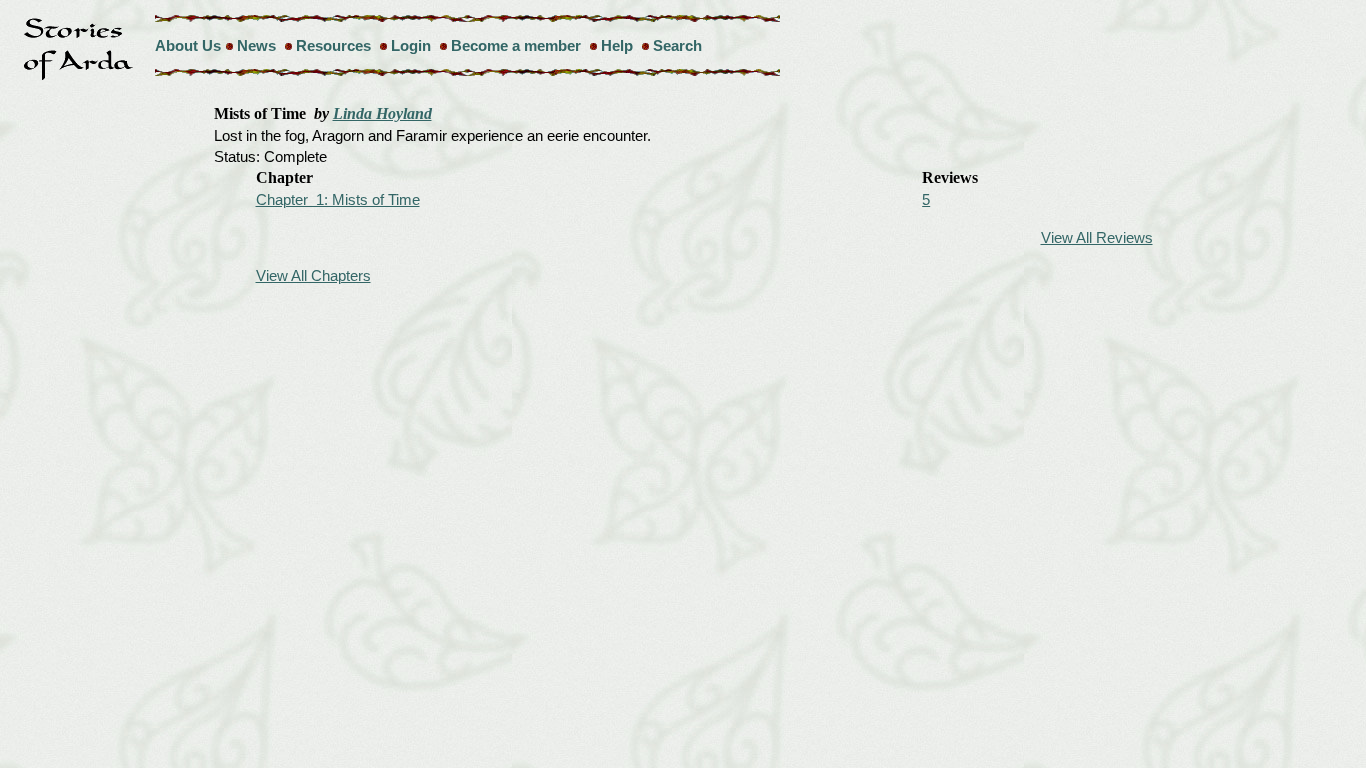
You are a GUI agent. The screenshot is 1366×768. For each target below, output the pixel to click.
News (256, 45)
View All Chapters (313, 275)
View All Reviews (1097, 237)
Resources (333, 45)
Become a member (516, 45)
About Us (188, 45)
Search (677, 45)
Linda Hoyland (382, 113)
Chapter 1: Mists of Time (338, 199)
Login (411, 45)
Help (617, 45)
